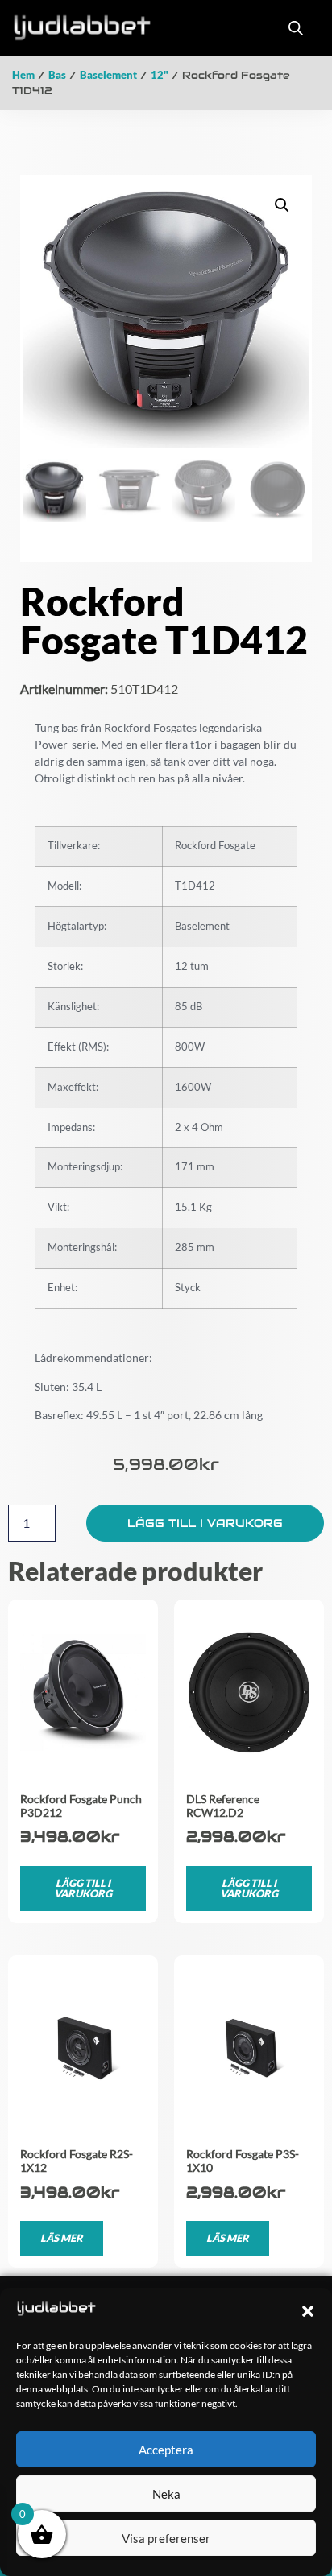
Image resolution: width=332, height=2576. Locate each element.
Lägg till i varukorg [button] (83, 1888)
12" (160, 75)
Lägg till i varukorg (205, 1523)
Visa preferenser (166, 2538)
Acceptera (166, 2450)
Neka (166, 2494)
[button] (308, 2311)
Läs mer (62, 2238)
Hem (23, 75)
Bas (57, 75)
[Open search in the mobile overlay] (296, 28)
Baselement (108, 75)
